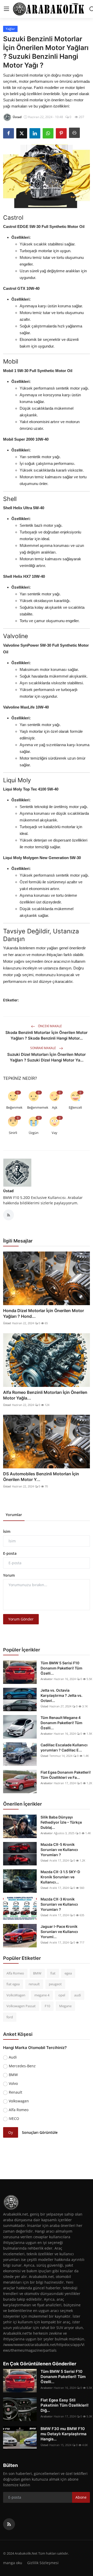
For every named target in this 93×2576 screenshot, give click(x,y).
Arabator (47, 1679)
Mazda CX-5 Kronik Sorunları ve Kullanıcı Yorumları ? (59, 1850)
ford (10, 2017)
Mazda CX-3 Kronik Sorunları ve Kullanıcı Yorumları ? (59, 1904)
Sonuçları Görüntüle (40, 2132)
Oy (11, 2132)
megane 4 (42, 1995)
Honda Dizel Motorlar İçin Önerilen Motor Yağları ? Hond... (44, 1313)
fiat (53, 1973)
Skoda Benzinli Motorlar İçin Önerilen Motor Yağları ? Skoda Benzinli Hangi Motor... (47, 1035)
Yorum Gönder (21, 1619)
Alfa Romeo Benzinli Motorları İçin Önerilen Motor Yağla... (45, 1395)
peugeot (55, 1984)
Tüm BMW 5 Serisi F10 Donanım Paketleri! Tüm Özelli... (61, 1668)
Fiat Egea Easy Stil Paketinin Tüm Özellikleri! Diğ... (65, 2405)
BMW (37, 1973)
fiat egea (13, 1984)
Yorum (9, 1575)
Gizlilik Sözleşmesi (43, 2563)
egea (68, 1973)
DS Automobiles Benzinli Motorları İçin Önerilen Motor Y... (41, 1477)
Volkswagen (19, 2101)
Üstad (8, 1191)
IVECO (14, 2118)
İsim (7, 1531)
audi (78, 1995)
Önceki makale (50, 1026)
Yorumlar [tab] (14, 1515)
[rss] (9, 2524)
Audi (13, 2057)
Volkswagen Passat (21, 2006)
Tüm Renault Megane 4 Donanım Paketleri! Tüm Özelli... (61, 1723)
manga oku (13, 2563)
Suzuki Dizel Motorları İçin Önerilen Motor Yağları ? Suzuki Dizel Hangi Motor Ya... (47, 1057)
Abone (81, 2497)
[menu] (6, 9)
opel (62, 1995)
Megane (65, 2006)
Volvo (13, 2083)
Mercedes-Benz (22, 2066)
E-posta (10, 1553)
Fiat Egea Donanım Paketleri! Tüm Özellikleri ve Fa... (66, 1775)
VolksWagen (16, 1995)
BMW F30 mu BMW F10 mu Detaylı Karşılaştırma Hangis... (64, 2434)
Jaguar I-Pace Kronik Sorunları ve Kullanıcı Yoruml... (59, 1932)
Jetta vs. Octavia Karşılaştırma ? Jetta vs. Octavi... (61, 1695)
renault (34, 1984)
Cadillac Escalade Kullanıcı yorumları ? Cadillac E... (64, 1747)
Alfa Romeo (15, 1973)
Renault (16, 2092)
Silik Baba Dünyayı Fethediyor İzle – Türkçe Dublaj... (61, 1822)
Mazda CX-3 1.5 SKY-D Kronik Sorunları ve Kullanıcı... (60, 1877)
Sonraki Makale (44, 1048)
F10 (47, 2006)
